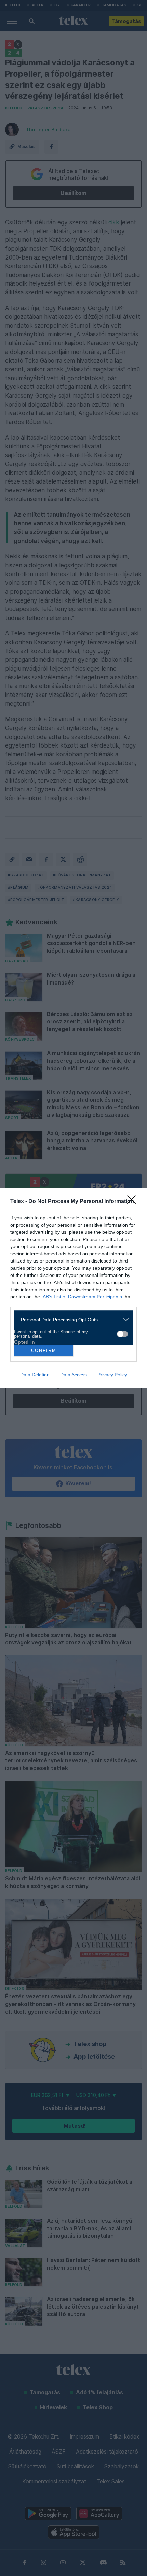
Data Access (73, 1375)
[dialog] (73, 1288)
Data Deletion (35, 1375)
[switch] (122, 1334)
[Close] (134, 1202)
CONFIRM (44, 1351)
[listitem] (71, 1319)
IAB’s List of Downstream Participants (82, 1297)
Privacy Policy (112, 1375)
